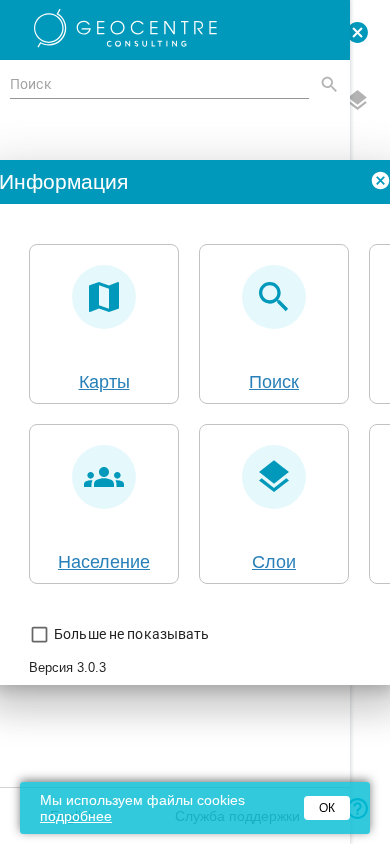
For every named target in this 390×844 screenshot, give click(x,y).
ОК (327, 808)
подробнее (76, 816)
